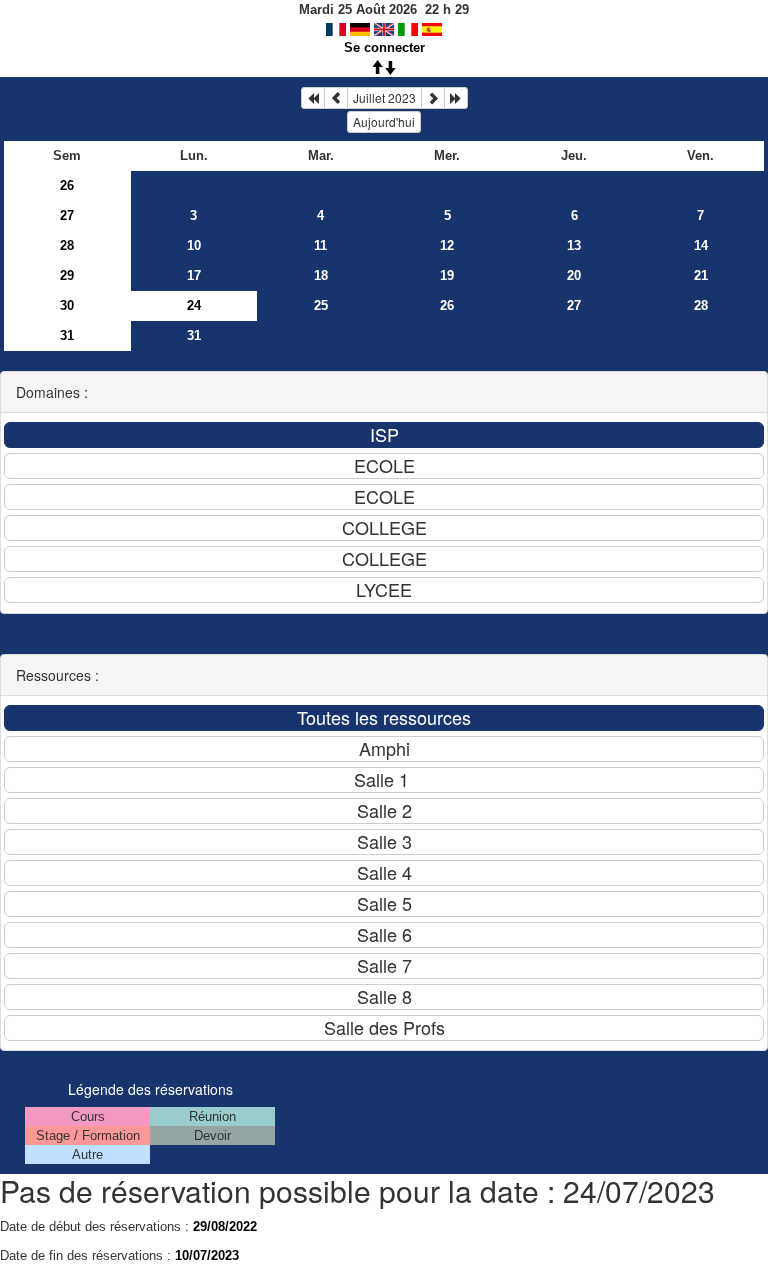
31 (67, 335)
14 (701, 245)
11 (320, 245)
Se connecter (384, 47)
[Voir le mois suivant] (433, 98)
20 (574, 275)
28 (67, 245)
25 (321, 305)
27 (67, 215)
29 (67, 275)
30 (67, 305)
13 (574, 245)
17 (194, 275)
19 (447, 275)
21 (701, 275)
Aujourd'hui (384, 121)
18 (321, 275)
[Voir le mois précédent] (336, 98)
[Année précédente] (313, 98)
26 (67, 185)
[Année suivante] (456, 98)
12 (447, 245)
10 (194, 245)
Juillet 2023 (384, 97)
